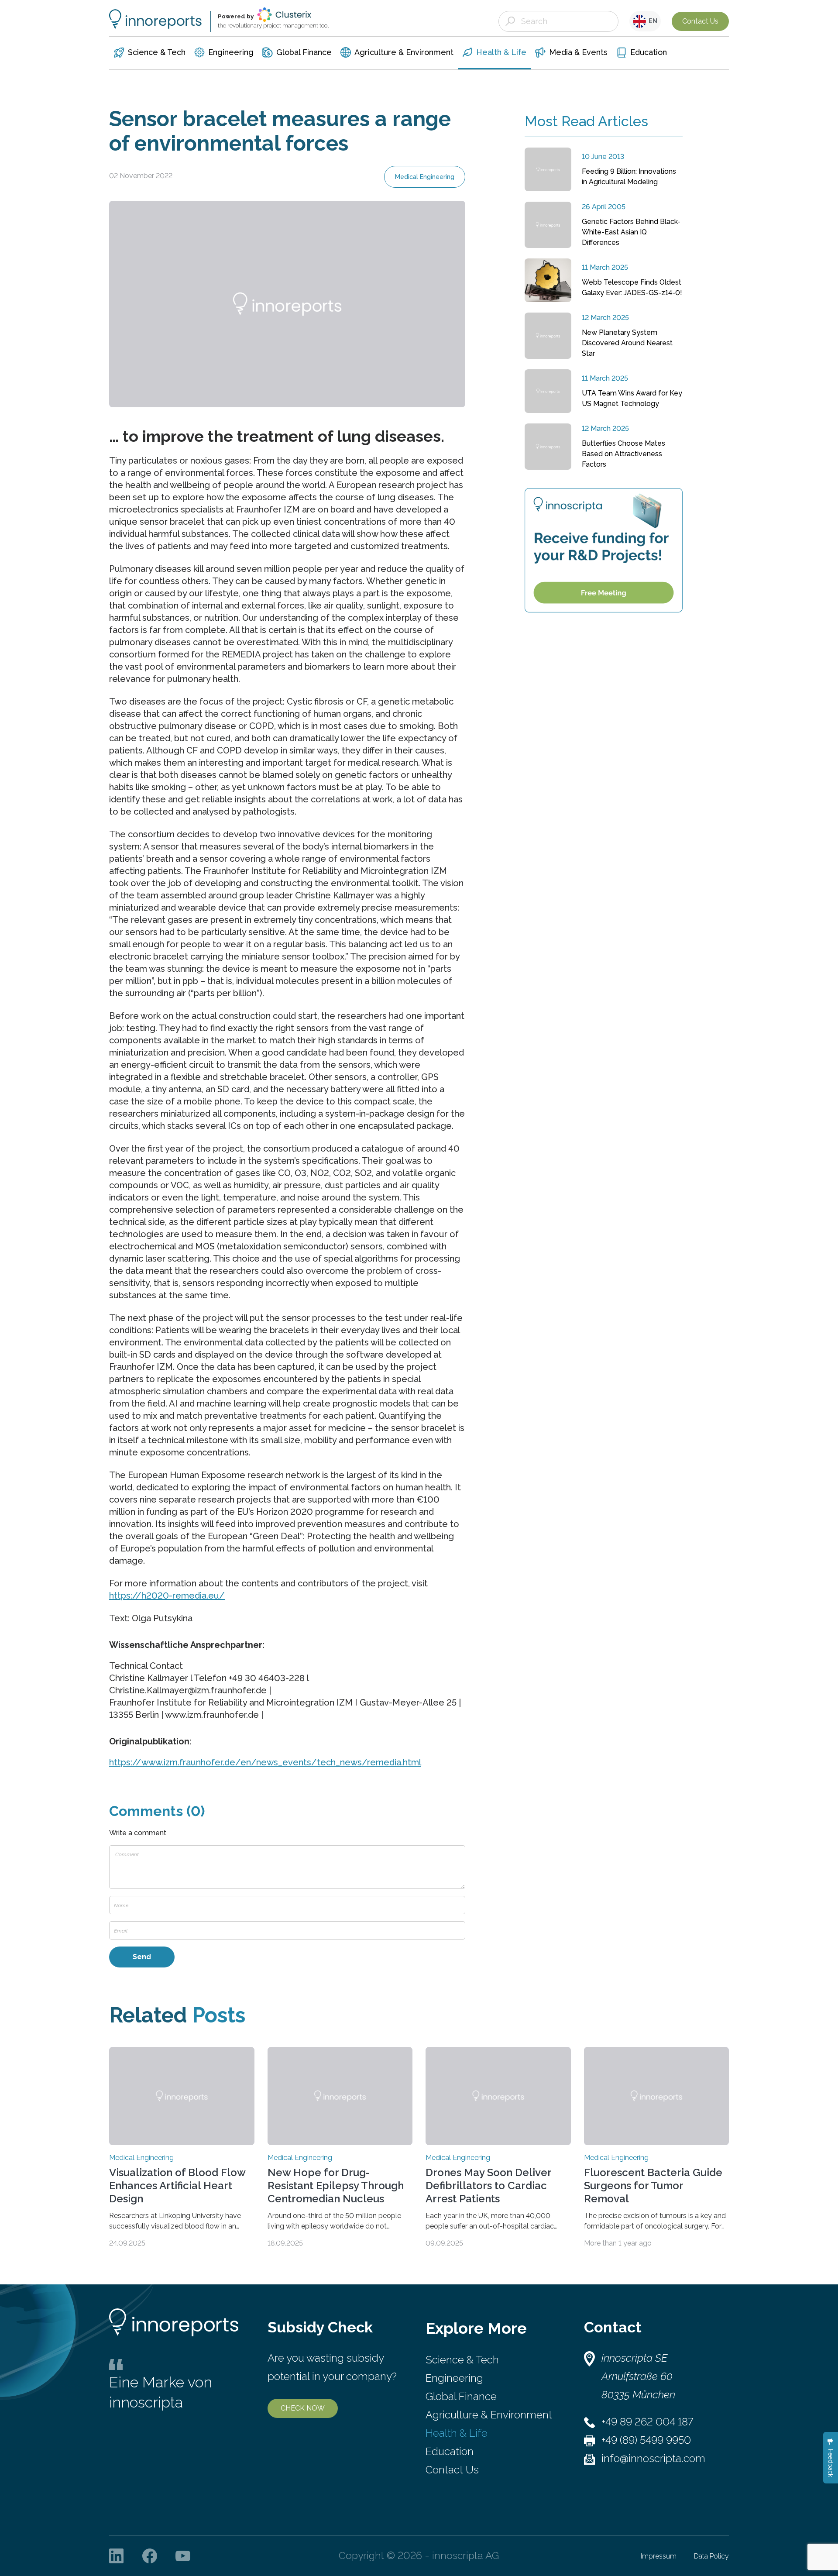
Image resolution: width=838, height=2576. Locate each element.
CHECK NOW (303, 2408)
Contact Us (700, 21)
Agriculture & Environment (489, 2415)
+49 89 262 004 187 (647, 2422)
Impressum (659, 2556)
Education (450, 2451)
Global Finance (461, 2396)
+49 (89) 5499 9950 (646, 2440)
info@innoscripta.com (653, 2458)
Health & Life (457, 2433)
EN (652, 21)
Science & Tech (462, 2360)
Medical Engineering (425, 177)
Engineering (454, 2378)
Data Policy (711, 2556)
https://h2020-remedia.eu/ (167, 1596)
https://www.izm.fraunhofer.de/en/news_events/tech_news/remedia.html (265, 1762)
